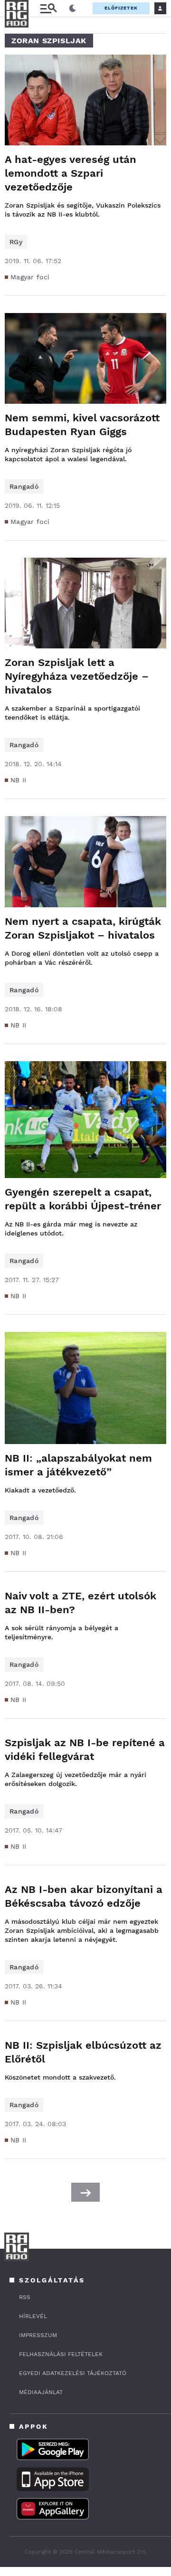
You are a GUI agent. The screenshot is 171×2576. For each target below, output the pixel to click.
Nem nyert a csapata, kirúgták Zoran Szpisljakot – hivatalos (83, 928)
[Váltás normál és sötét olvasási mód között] (73, 9)
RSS (25, 2297)
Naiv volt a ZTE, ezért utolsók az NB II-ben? (81, 1603)
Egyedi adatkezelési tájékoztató (73, 2373)
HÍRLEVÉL (33, 2316)
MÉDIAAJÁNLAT (41, 2392)
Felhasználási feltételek (61, 2354)
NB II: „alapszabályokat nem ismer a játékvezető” (78, 1465)
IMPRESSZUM (38, 2335)
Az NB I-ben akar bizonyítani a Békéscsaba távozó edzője (84, 1896)
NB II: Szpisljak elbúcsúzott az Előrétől (83, 2052)
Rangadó (24, 486)
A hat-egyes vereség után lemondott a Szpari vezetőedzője (71, 173)
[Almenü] (48, 8)
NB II (19, 780)
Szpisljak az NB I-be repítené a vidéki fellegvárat (85, 1749)
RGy (16, 242)
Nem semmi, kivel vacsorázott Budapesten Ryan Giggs (82, 425)
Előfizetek (121, 8)
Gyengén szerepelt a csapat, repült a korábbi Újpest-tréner (83, 1199)
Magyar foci (30, 277)
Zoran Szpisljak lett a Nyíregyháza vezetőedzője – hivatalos (77, 676)
